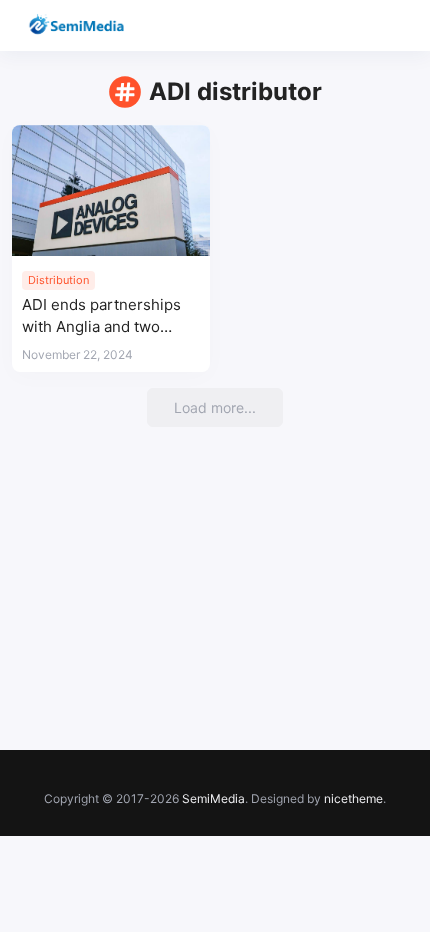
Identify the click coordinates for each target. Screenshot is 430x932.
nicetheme (353, 798)
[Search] (357, 25)
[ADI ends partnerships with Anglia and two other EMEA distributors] (111, 191)
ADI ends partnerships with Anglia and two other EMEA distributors (106, 316)
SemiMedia (213, 798)
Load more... (215, 407)
